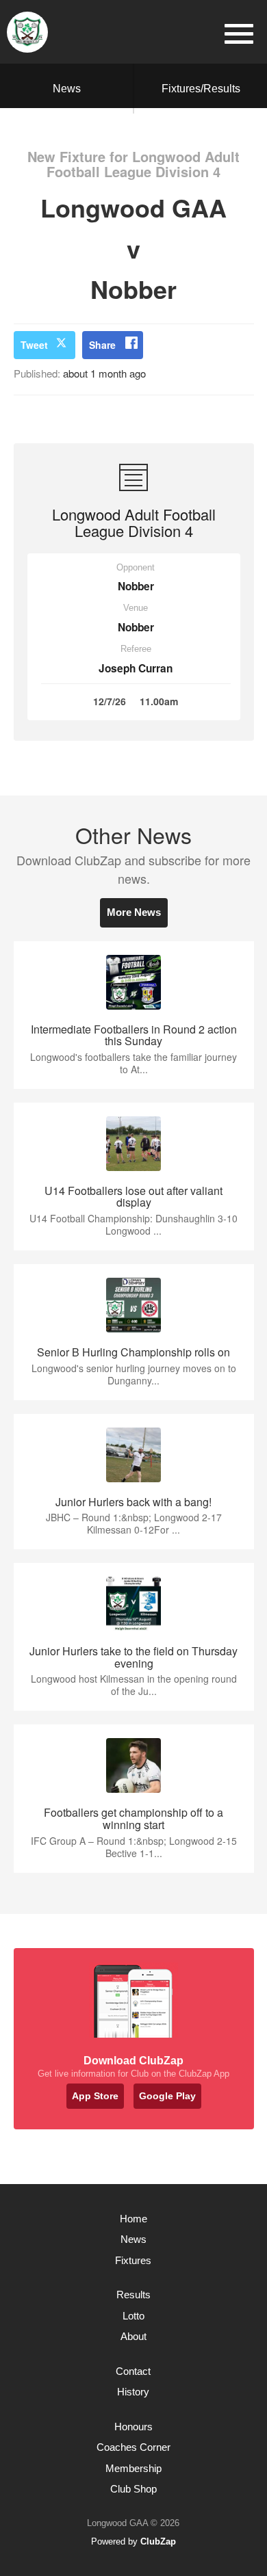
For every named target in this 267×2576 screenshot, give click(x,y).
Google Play (167, 2096)
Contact (133, 2371)
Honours (133, 2427)
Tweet (34, 345)
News (67, 89)
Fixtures (133, 2260)
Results (133, 2295)
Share (102, 345)
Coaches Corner (133, 2447)
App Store (95, 2096)
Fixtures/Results (201, 89)
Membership (133, 2468)
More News (134, 912)
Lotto (133, 2316)
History (133, 2392)
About (133, 2336)
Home (133, 2219)
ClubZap (158, 2541)
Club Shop (133, 2489)
